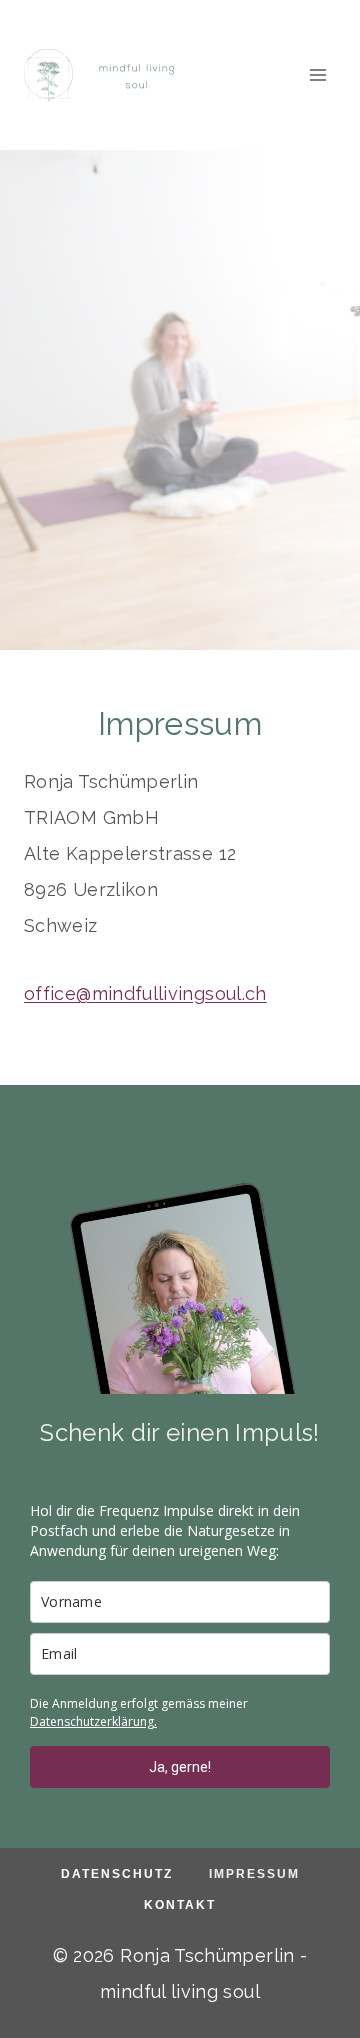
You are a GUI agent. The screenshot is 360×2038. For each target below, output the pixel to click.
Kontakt (180, 1905)
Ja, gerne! (180, 1767)
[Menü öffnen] (317, 74)
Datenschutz (117, 1874)
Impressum (254, 1874)
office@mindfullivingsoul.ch (145, 993)
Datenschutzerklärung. (93, 1721)
